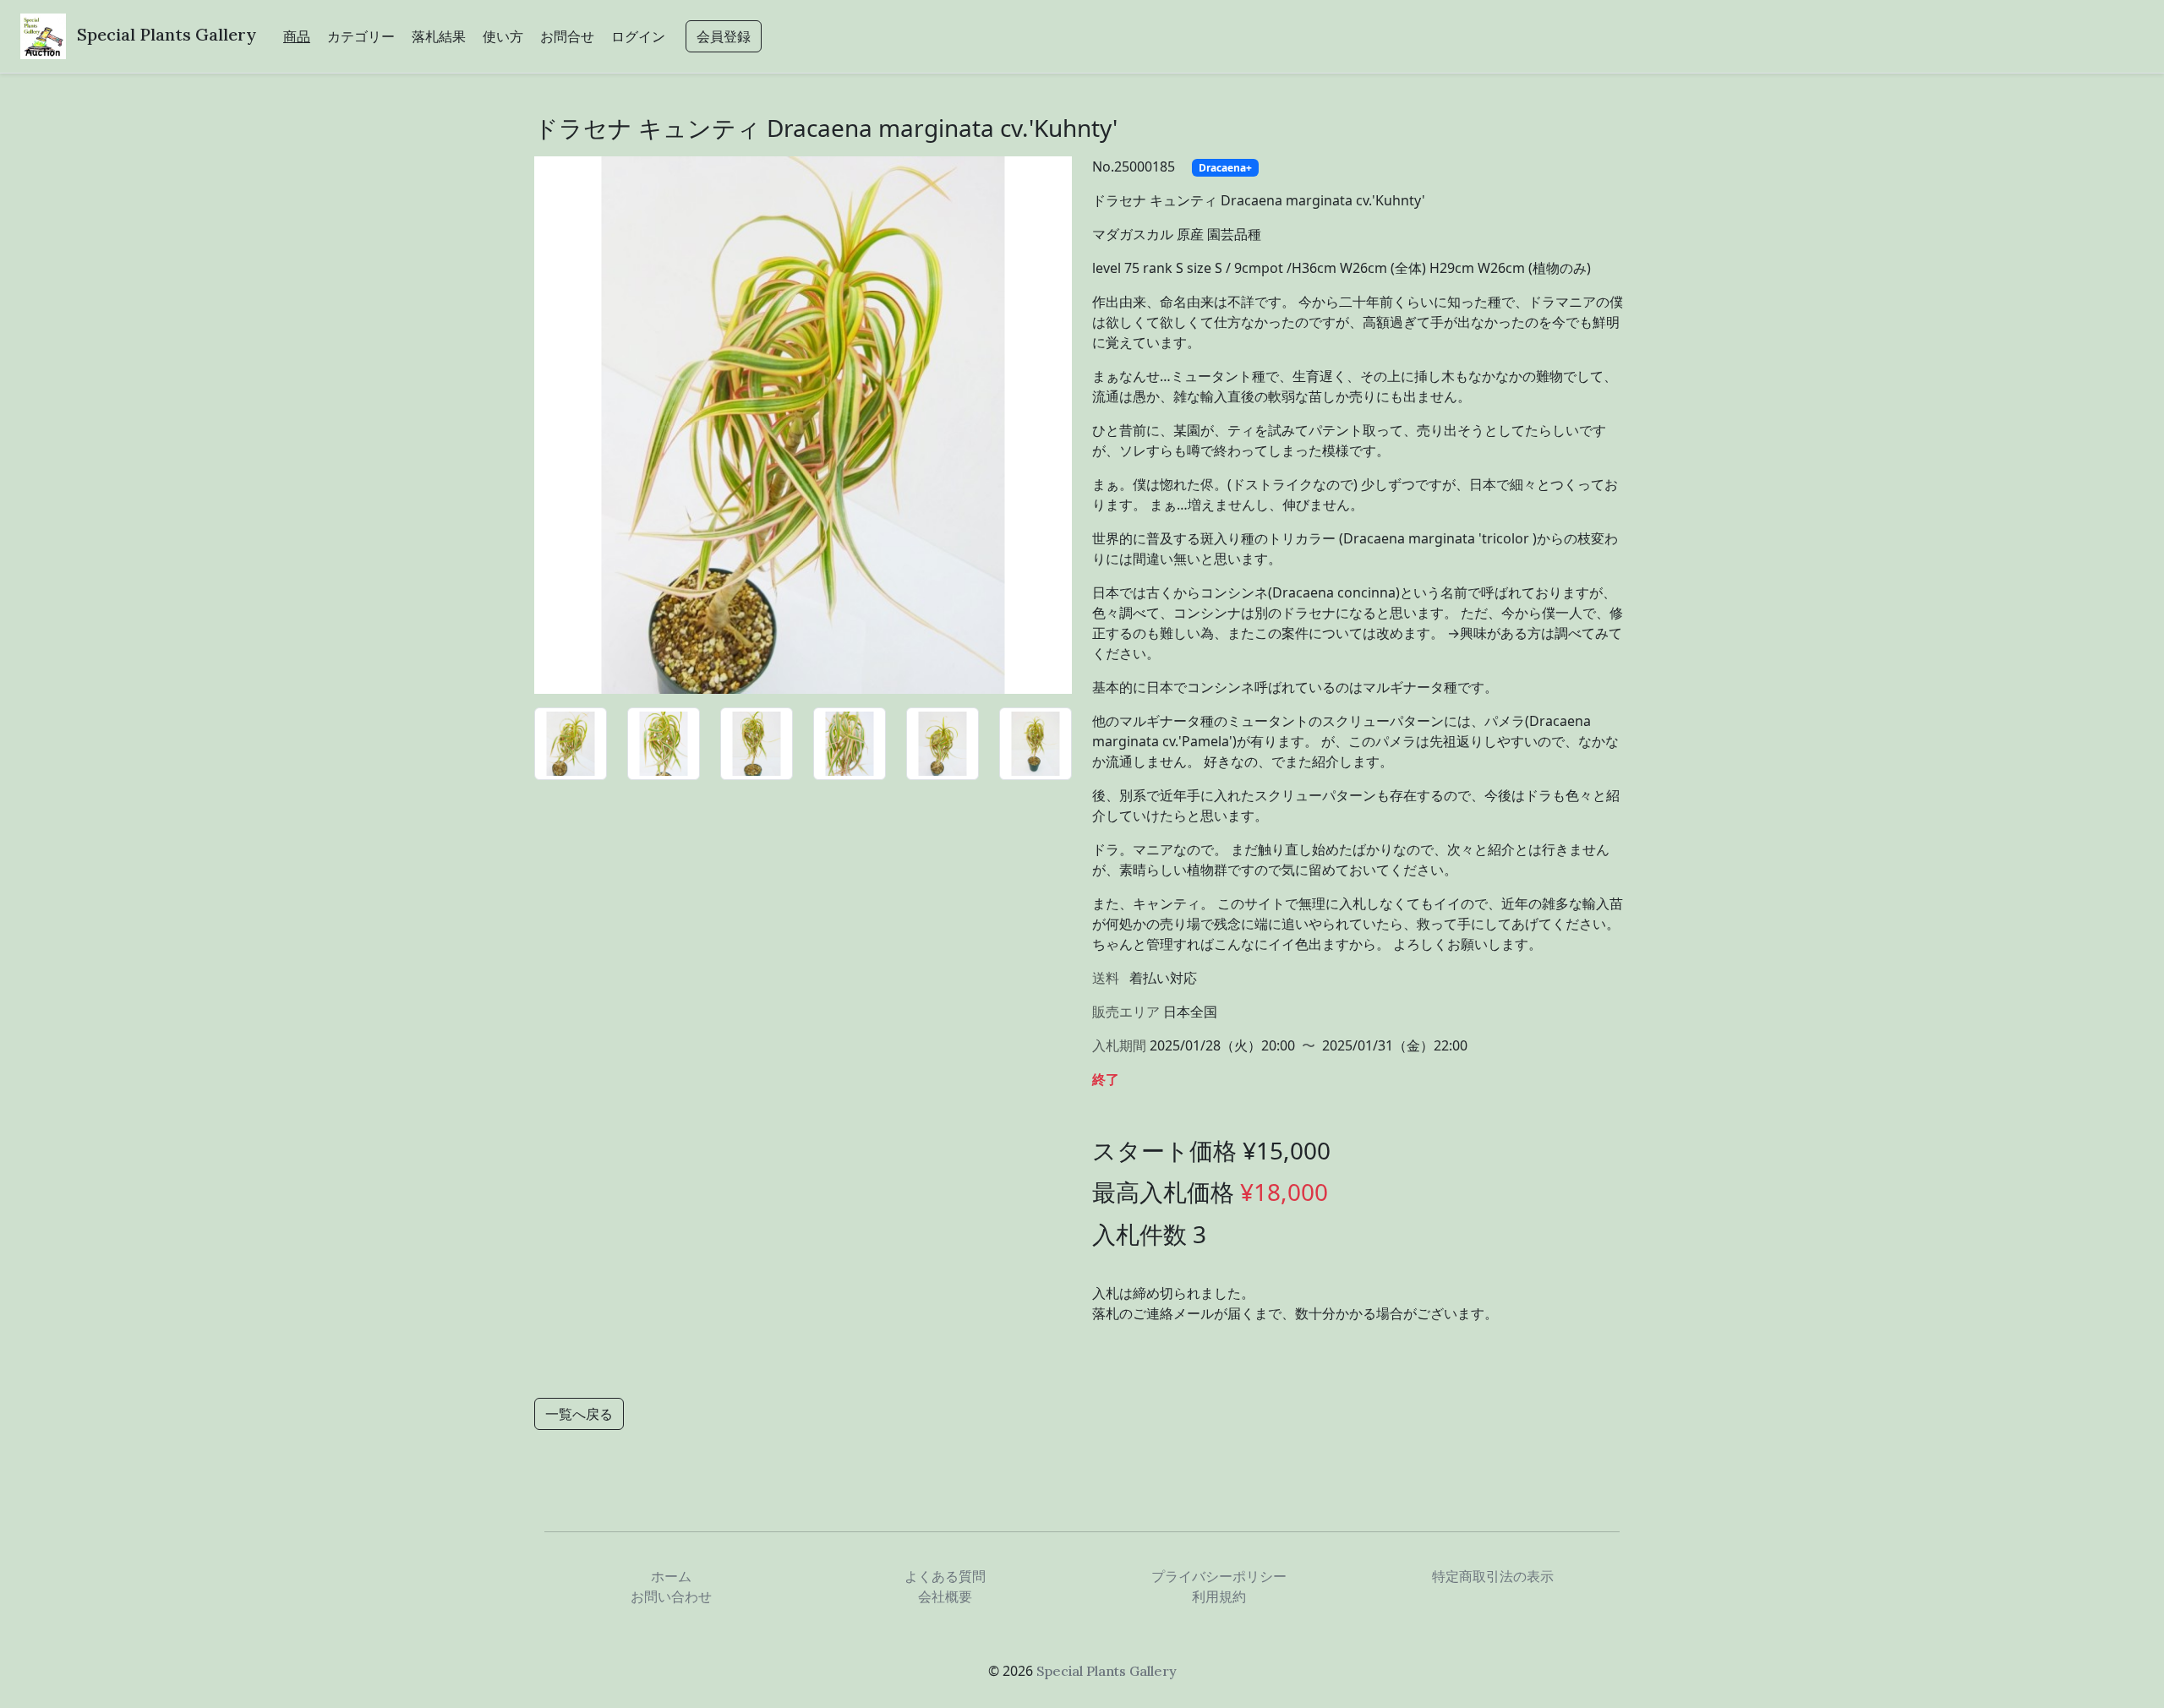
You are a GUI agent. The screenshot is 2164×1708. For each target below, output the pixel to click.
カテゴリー (361, 36)
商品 (297, 36)
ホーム (671, 1576)
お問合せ (567, 36)
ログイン (638, 36)
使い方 (503, 36)
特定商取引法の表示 (1493, 1576)
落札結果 (439, 36)
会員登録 (724, 36)
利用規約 (1219, 1596)
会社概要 (945, 1596)
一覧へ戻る (579, 1414)
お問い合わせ (671, 1596)
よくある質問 (945, 1576)
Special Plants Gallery (167, 34)
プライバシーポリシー (1219, 1576)
